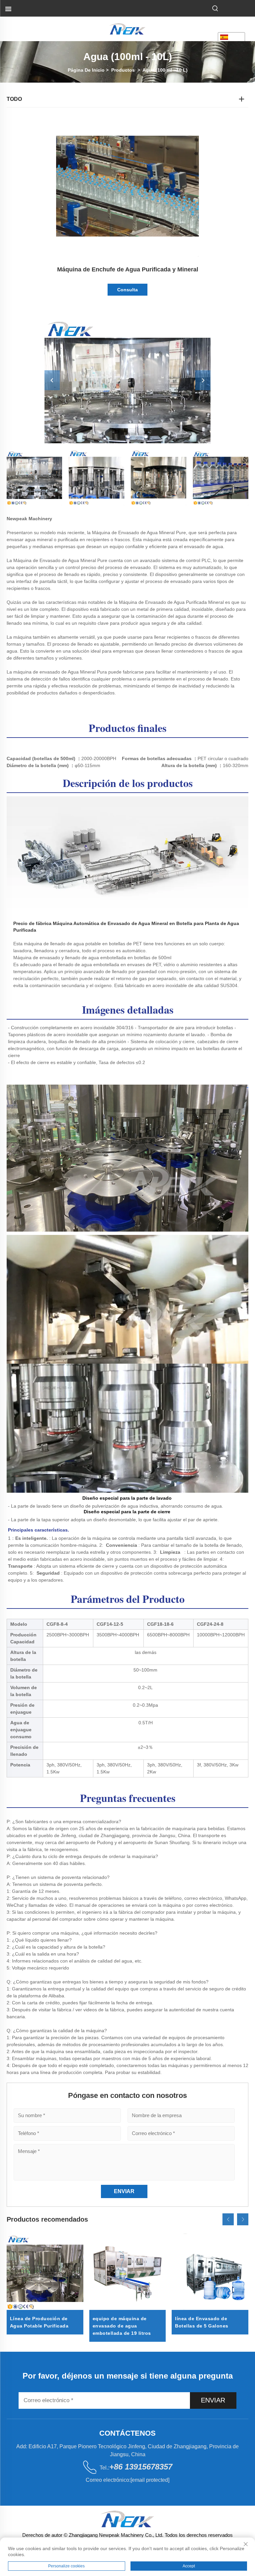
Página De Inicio (86, 70)
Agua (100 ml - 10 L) (165, 70)
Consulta (127, 290)
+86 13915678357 (141, 2467)
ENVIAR (213, 2400)
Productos (123, 70)
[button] (228, 2219)
